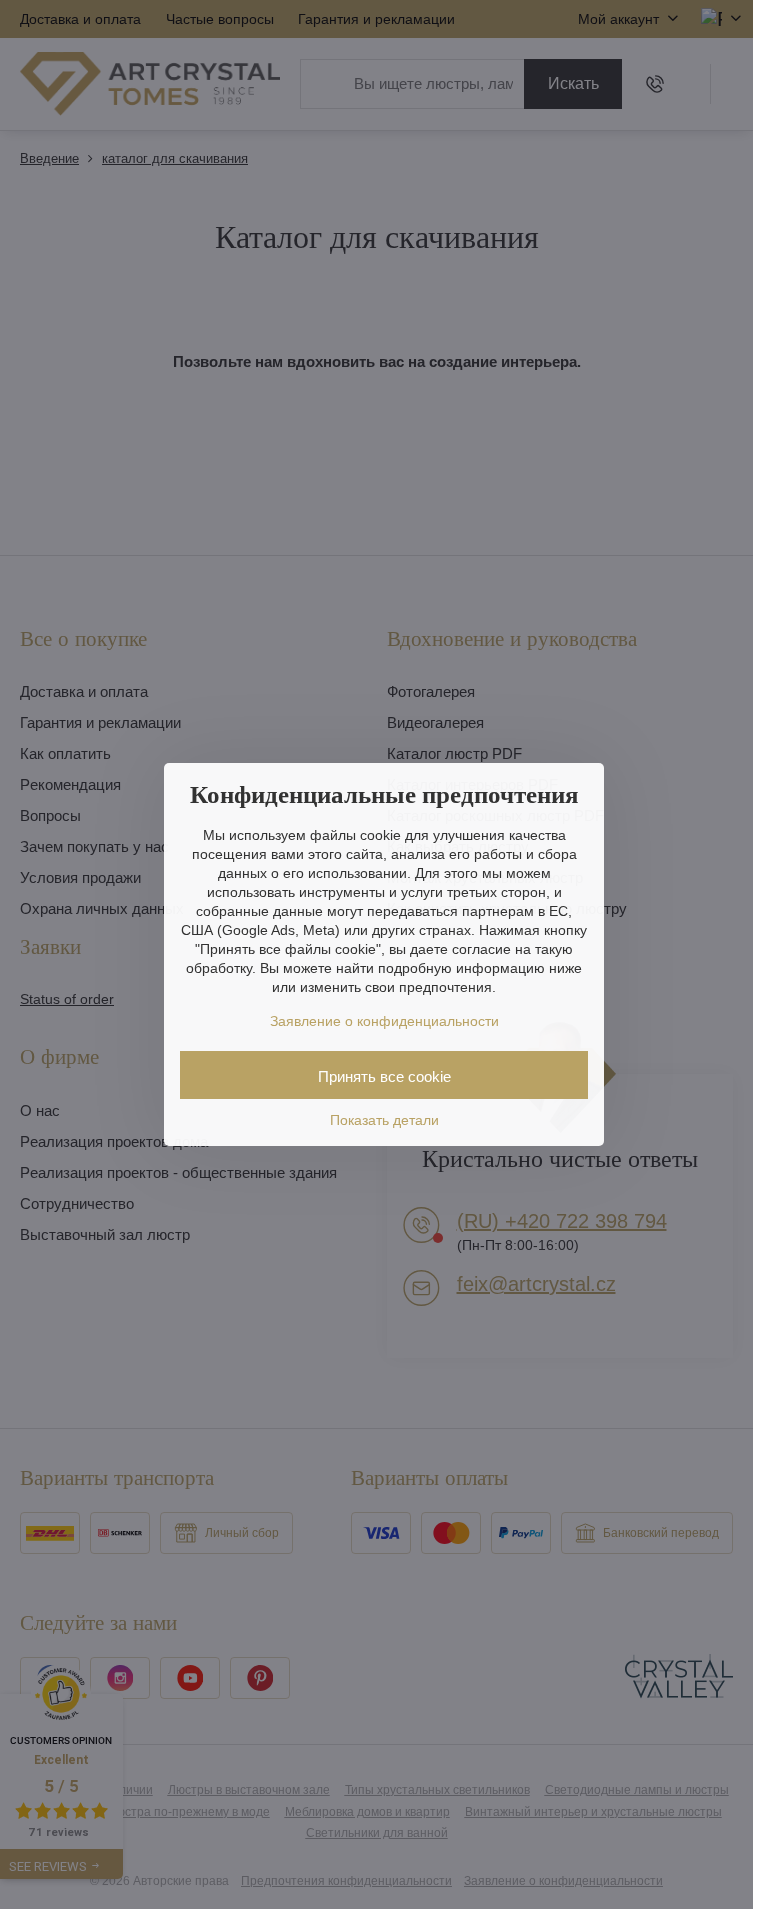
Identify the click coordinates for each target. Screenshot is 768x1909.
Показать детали (384, 1120)
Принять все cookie (384, 1076)
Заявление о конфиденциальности (384, 1021)
